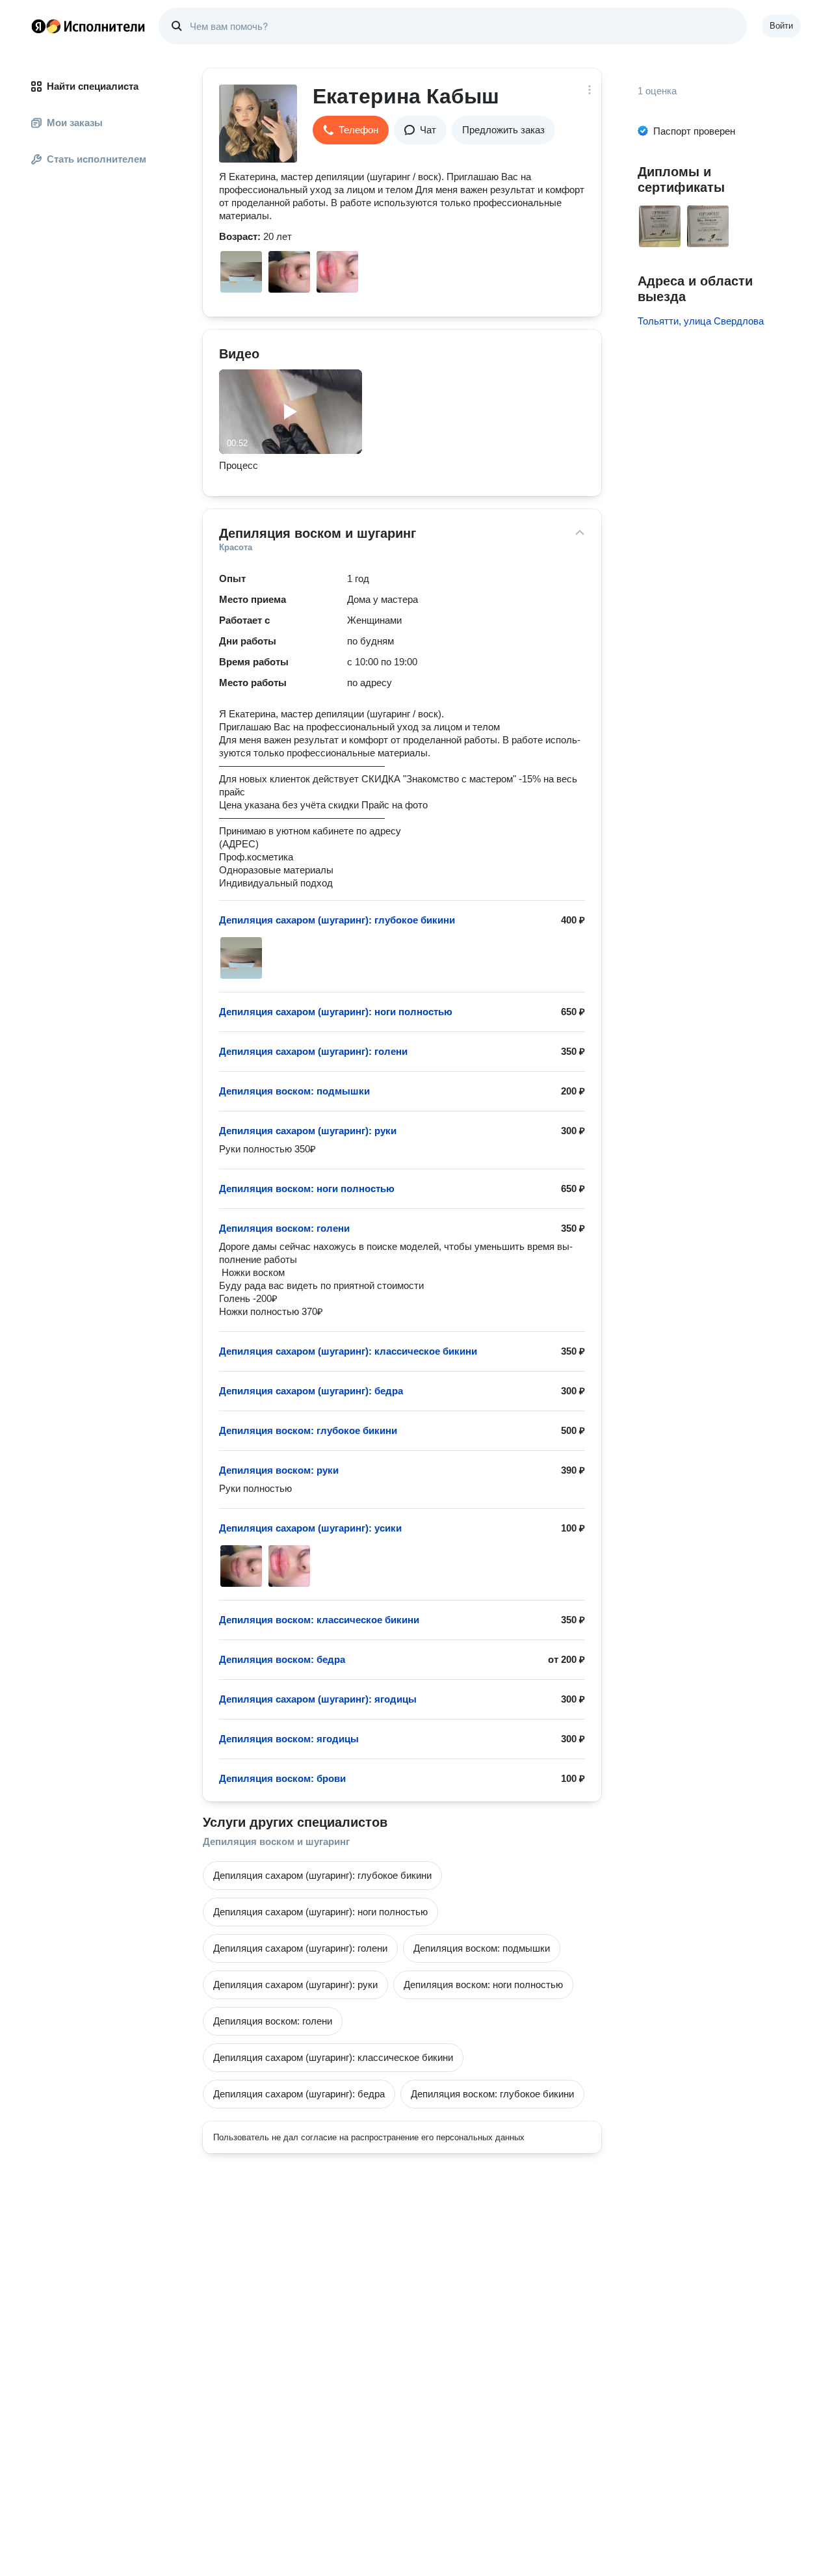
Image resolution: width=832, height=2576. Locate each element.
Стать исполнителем (97, 159)
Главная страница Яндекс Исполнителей (88, 26)
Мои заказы (75, 123)
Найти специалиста (93, 86)
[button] (351, 130)
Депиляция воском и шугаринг (276, 1841)
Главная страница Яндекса (38, 26)
